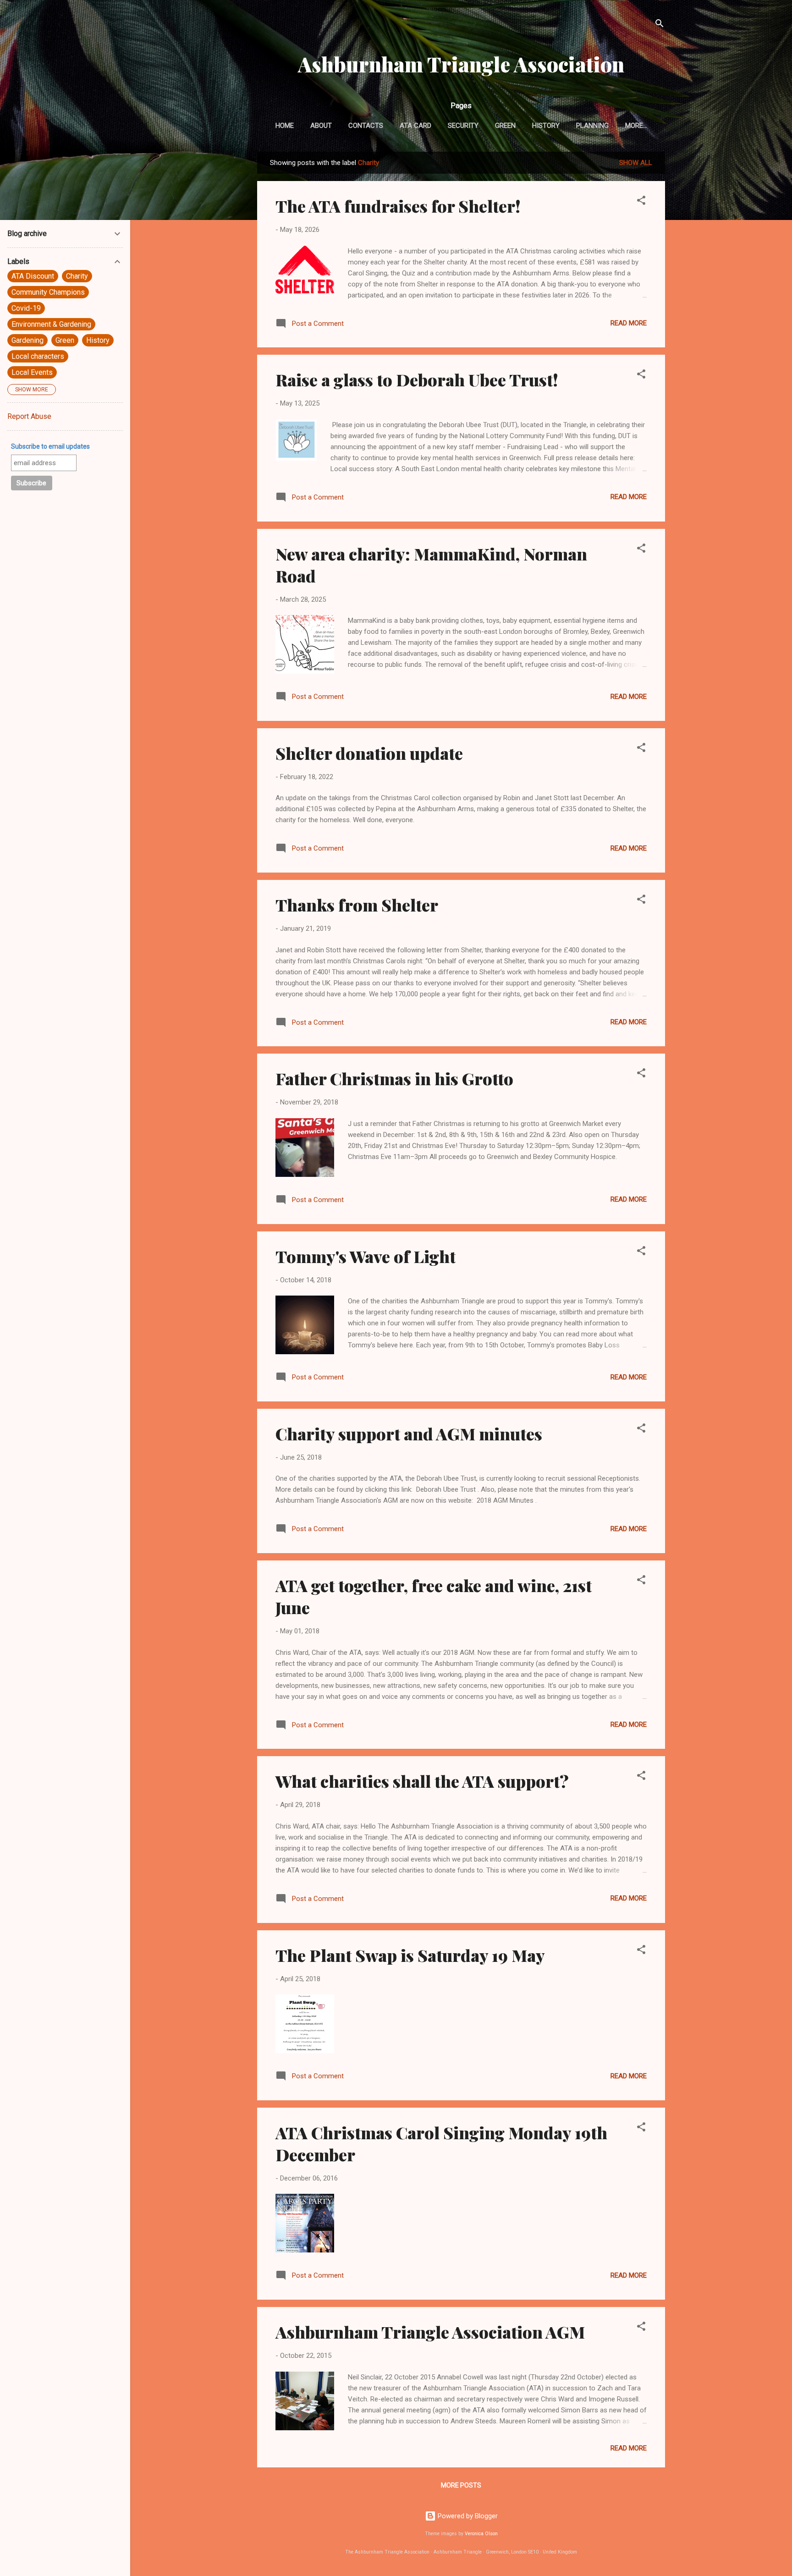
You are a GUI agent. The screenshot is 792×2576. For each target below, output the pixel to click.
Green (505, 126)
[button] (641, 202)
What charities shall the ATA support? (422, 1781)
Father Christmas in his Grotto (394, 1078)
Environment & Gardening (51, 324)
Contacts (366, 126)
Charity (77, 276)
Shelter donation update (369, 753)
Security (463, 126)
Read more (629, 323)
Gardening (27, 340)
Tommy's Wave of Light (366, 1256)
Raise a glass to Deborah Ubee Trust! (417, 379)
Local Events (32, 372)
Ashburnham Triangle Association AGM (430, 2332)
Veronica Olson (481, 2534)
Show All (636, 163)
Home (285, 126)
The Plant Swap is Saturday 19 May (410, 1955)
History (546, 126)
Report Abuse (29, 416)
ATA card (415, 126)
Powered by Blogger (467, 2516)
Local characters (38, 356)
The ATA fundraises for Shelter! (398, 206)
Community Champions (48, 292)
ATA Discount (33, 276)
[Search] (660, 25)
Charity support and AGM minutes (409, 1434)
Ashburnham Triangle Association (461, 64)
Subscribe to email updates (50, 446)
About (321, 126)
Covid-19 (26, 308)
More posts (461, 2485)
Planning (592, 126)
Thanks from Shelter (357, 905)
